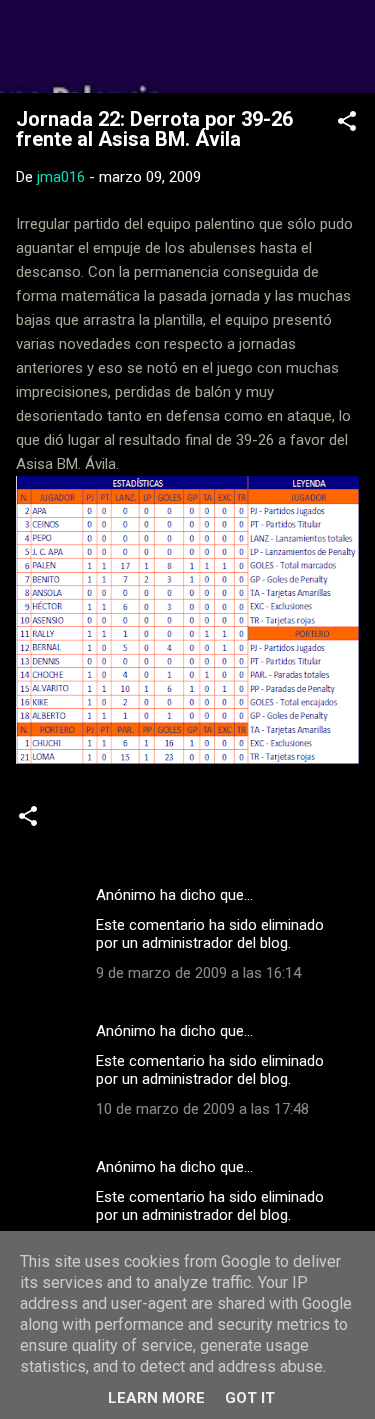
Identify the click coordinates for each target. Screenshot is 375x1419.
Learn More (156, 1398)
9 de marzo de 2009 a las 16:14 (198, 973)
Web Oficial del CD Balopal (187, 46)
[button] (347, 124)
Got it (250, 1398)
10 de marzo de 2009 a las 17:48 (202, 1109)
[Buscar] (347, 40)
